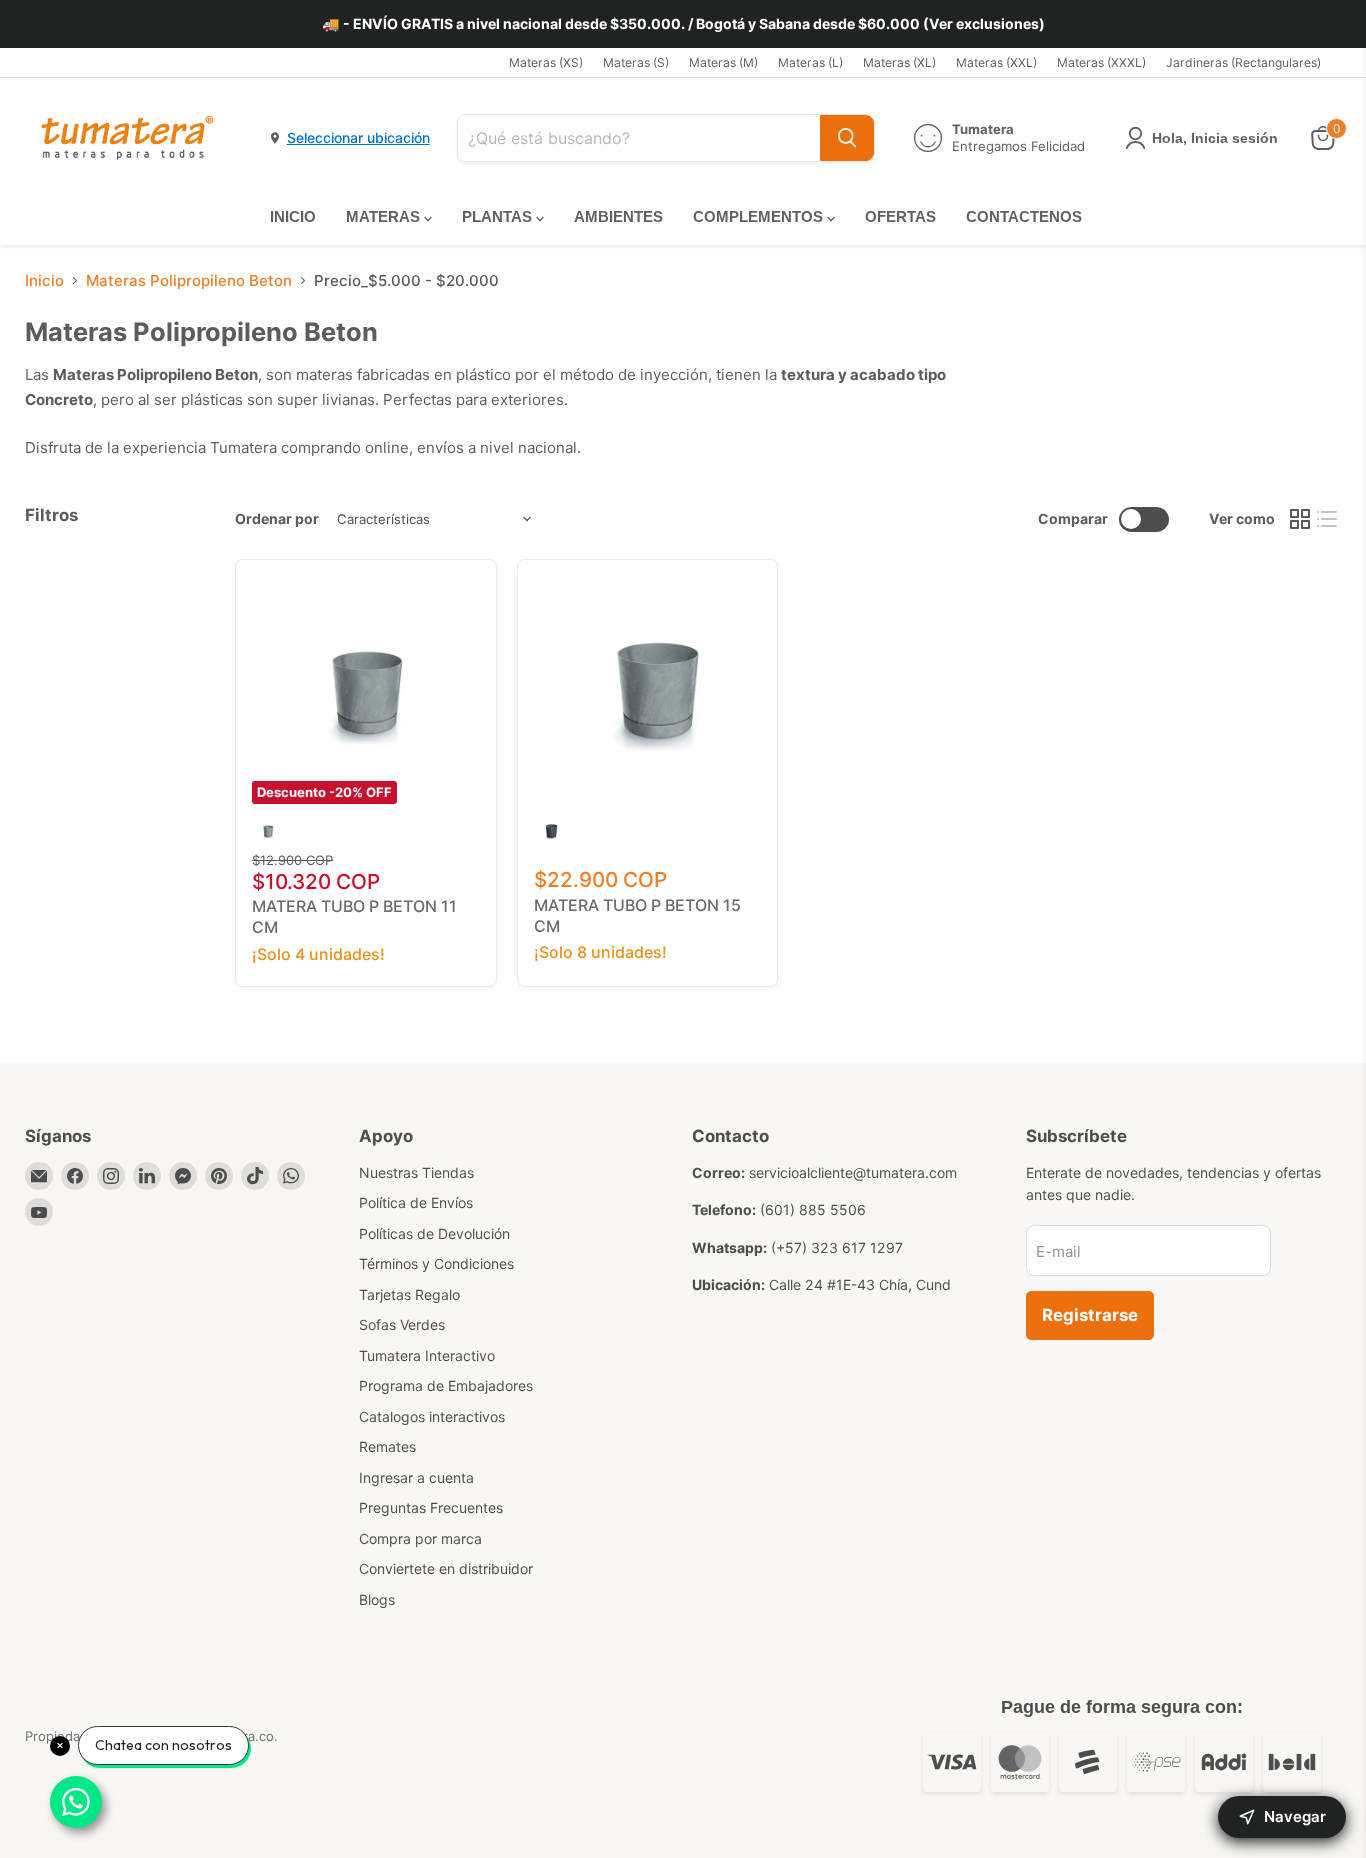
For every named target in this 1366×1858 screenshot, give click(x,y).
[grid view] (1300, 520)
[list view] (1328, 520)
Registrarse (1090, 1315)
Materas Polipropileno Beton (189, 280)
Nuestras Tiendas (416, 1172)
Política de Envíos (416, 1202)
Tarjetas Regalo (409, 1294)
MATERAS (385, 216)
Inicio (44, 280)
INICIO (293, 216)
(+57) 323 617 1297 (837, 1247)
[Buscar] (847, 138)
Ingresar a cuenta (416, 1477)
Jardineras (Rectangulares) (1243, 63)
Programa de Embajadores (446, 1385)
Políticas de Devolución (434, 1233)
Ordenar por (277, 519)
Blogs (377, 1599)
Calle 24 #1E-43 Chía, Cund (860, 1284)
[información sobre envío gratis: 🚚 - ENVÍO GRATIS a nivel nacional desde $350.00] (683, 24)
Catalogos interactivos (432, 1416)
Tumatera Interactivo (427, 1355)
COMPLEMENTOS (760, 216)
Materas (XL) (899, 63)
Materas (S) (636, 63)
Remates (387, 1446)
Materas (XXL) (996, 63)
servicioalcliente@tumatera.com (853, 1172)
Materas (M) (723, 63)
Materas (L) (810, 63)
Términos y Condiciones (436, 1263)
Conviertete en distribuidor (446, 1568)
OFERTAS (900, 216)
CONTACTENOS (1024, 216)
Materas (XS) (546, 63)
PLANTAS (499, 216)
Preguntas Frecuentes (431, 1507)
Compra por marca (420, 1538)
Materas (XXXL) (1101, 63)
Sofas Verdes (402, 1324)
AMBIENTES (618, 216)
